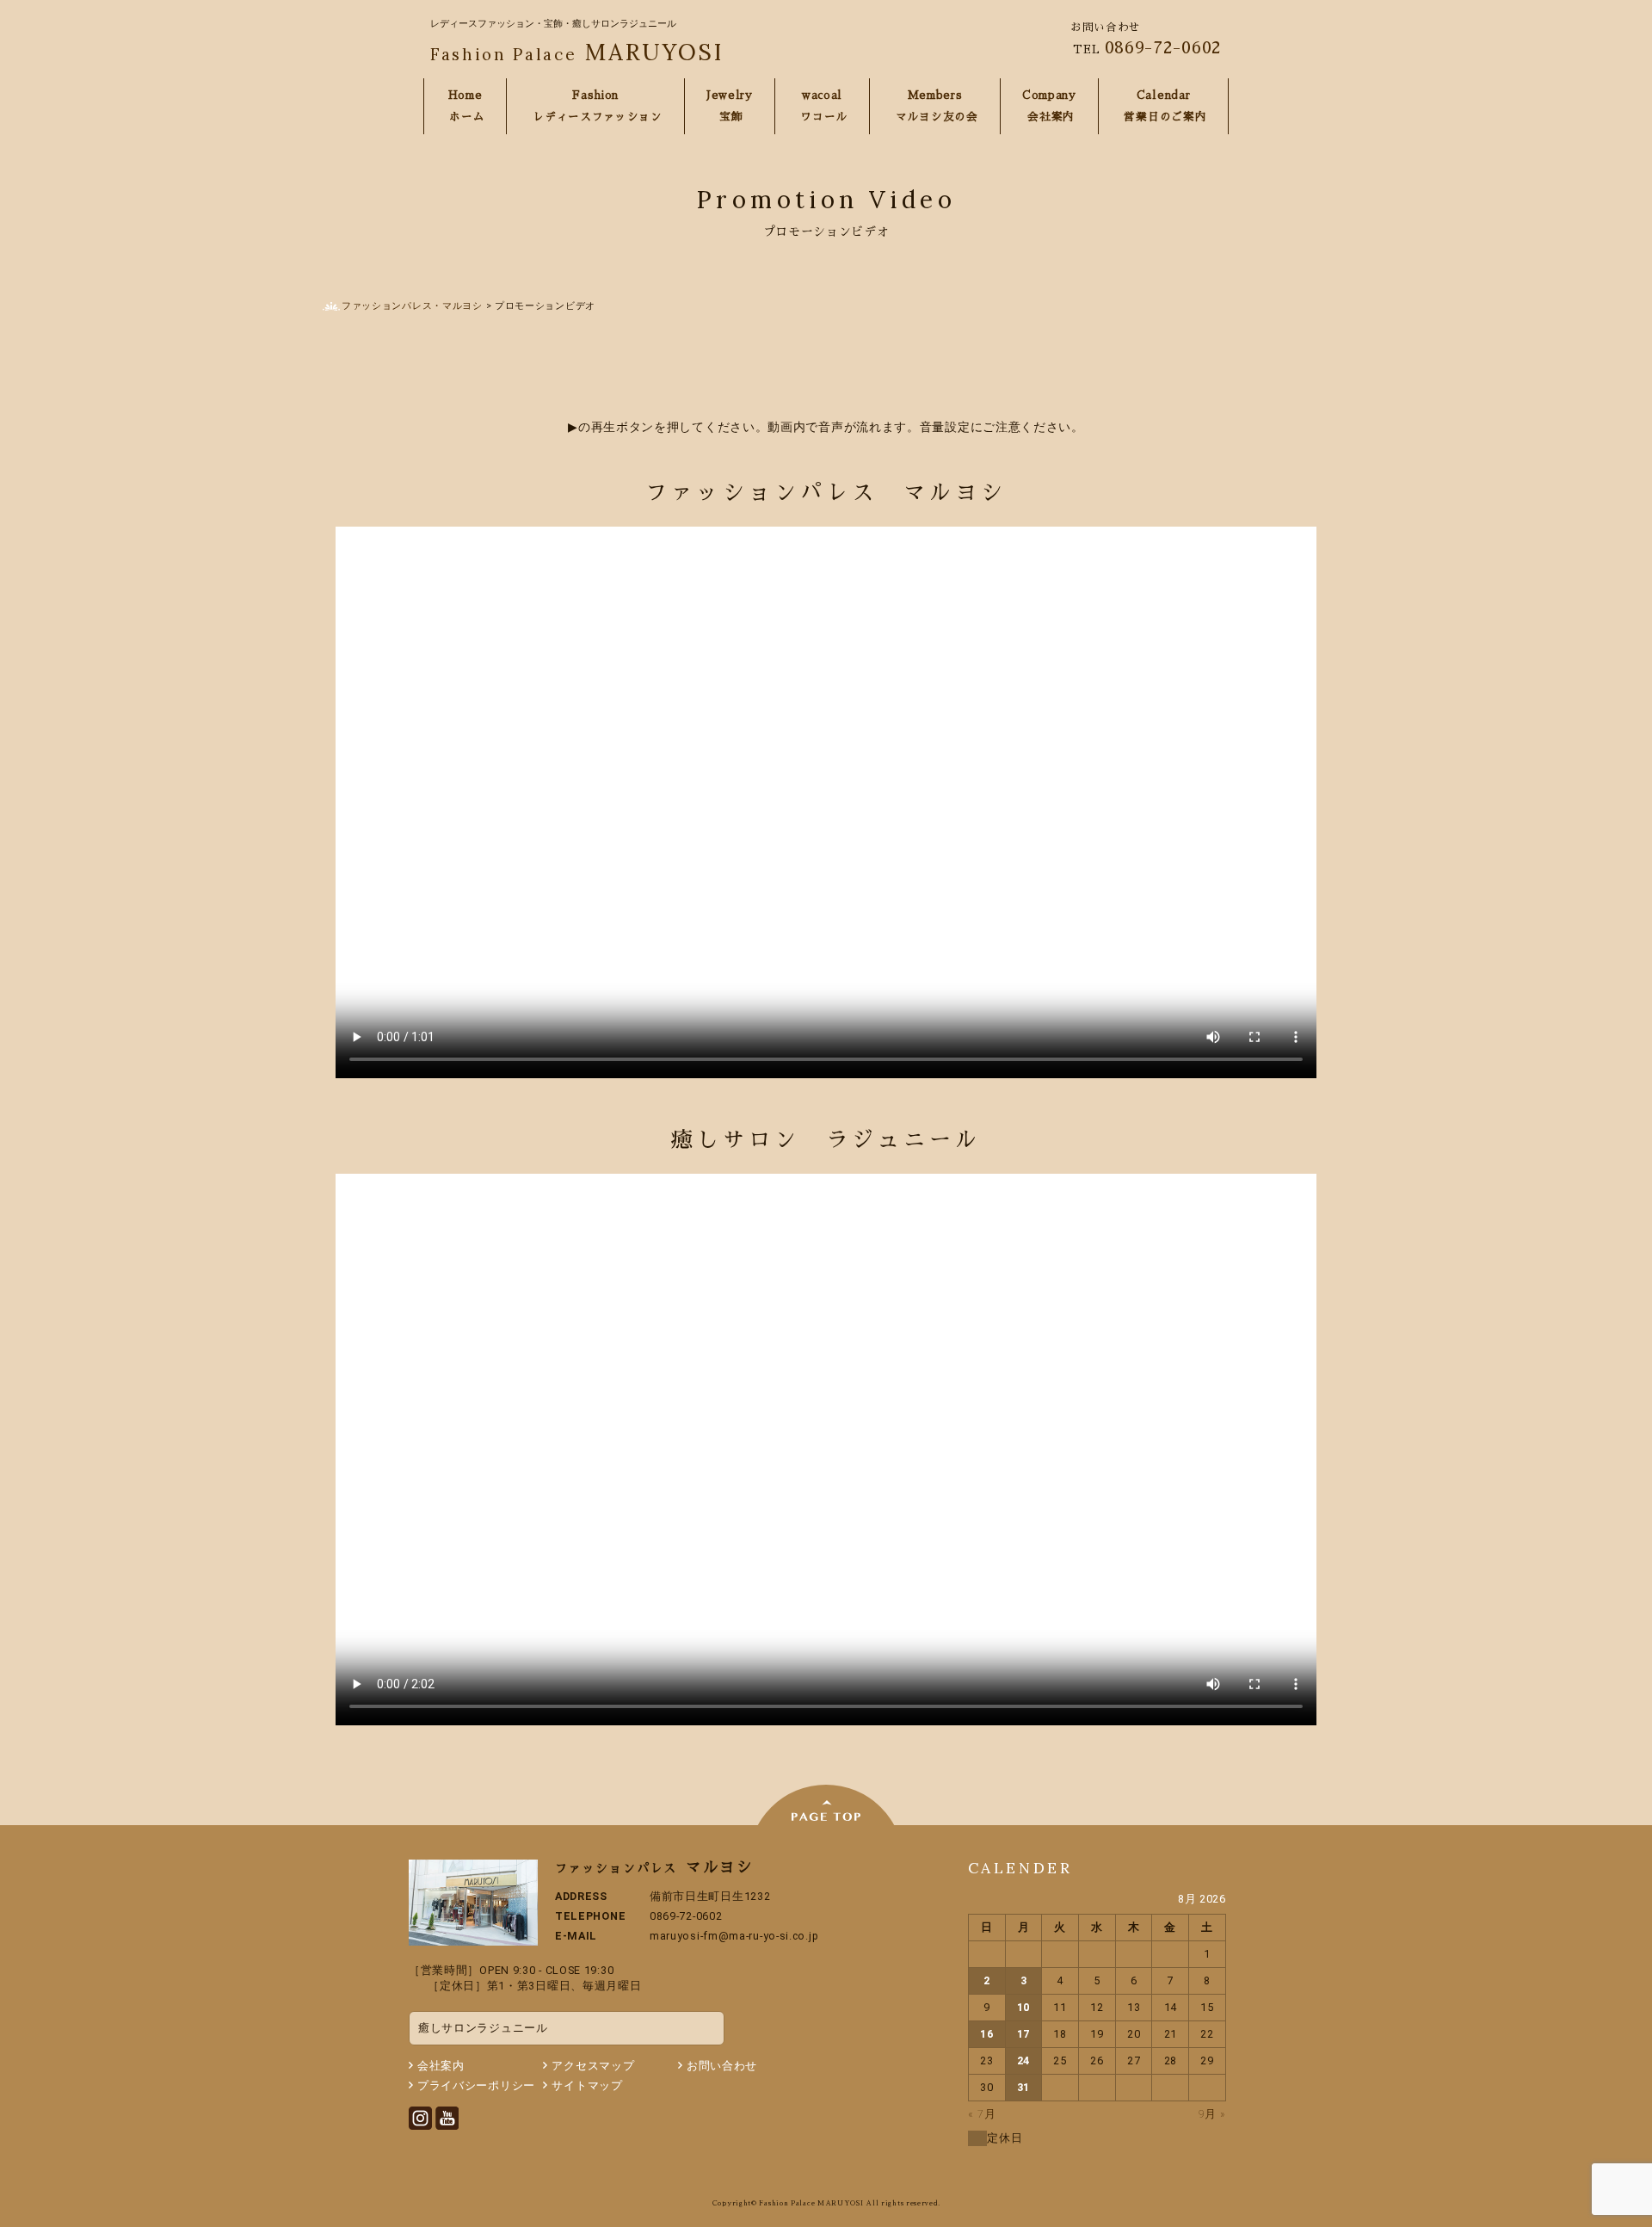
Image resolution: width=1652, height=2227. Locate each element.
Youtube (447, 2118)
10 (1023, 2007)
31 (1023, 2087)
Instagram (420, 2118)
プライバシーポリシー (476, 2085)
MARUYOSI (577, 52)
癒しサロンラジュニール (483, 2028)
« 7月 (982, 2114)
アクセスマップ (593, 2066)
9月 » (1212, 2114)
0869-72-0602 (1163, 47)
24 (1023, 2060)
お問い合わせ (722, 2066)
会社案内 (441, 2066)
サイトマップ (587, 2085)
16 (986, 2034)
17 (1023, 2034)
